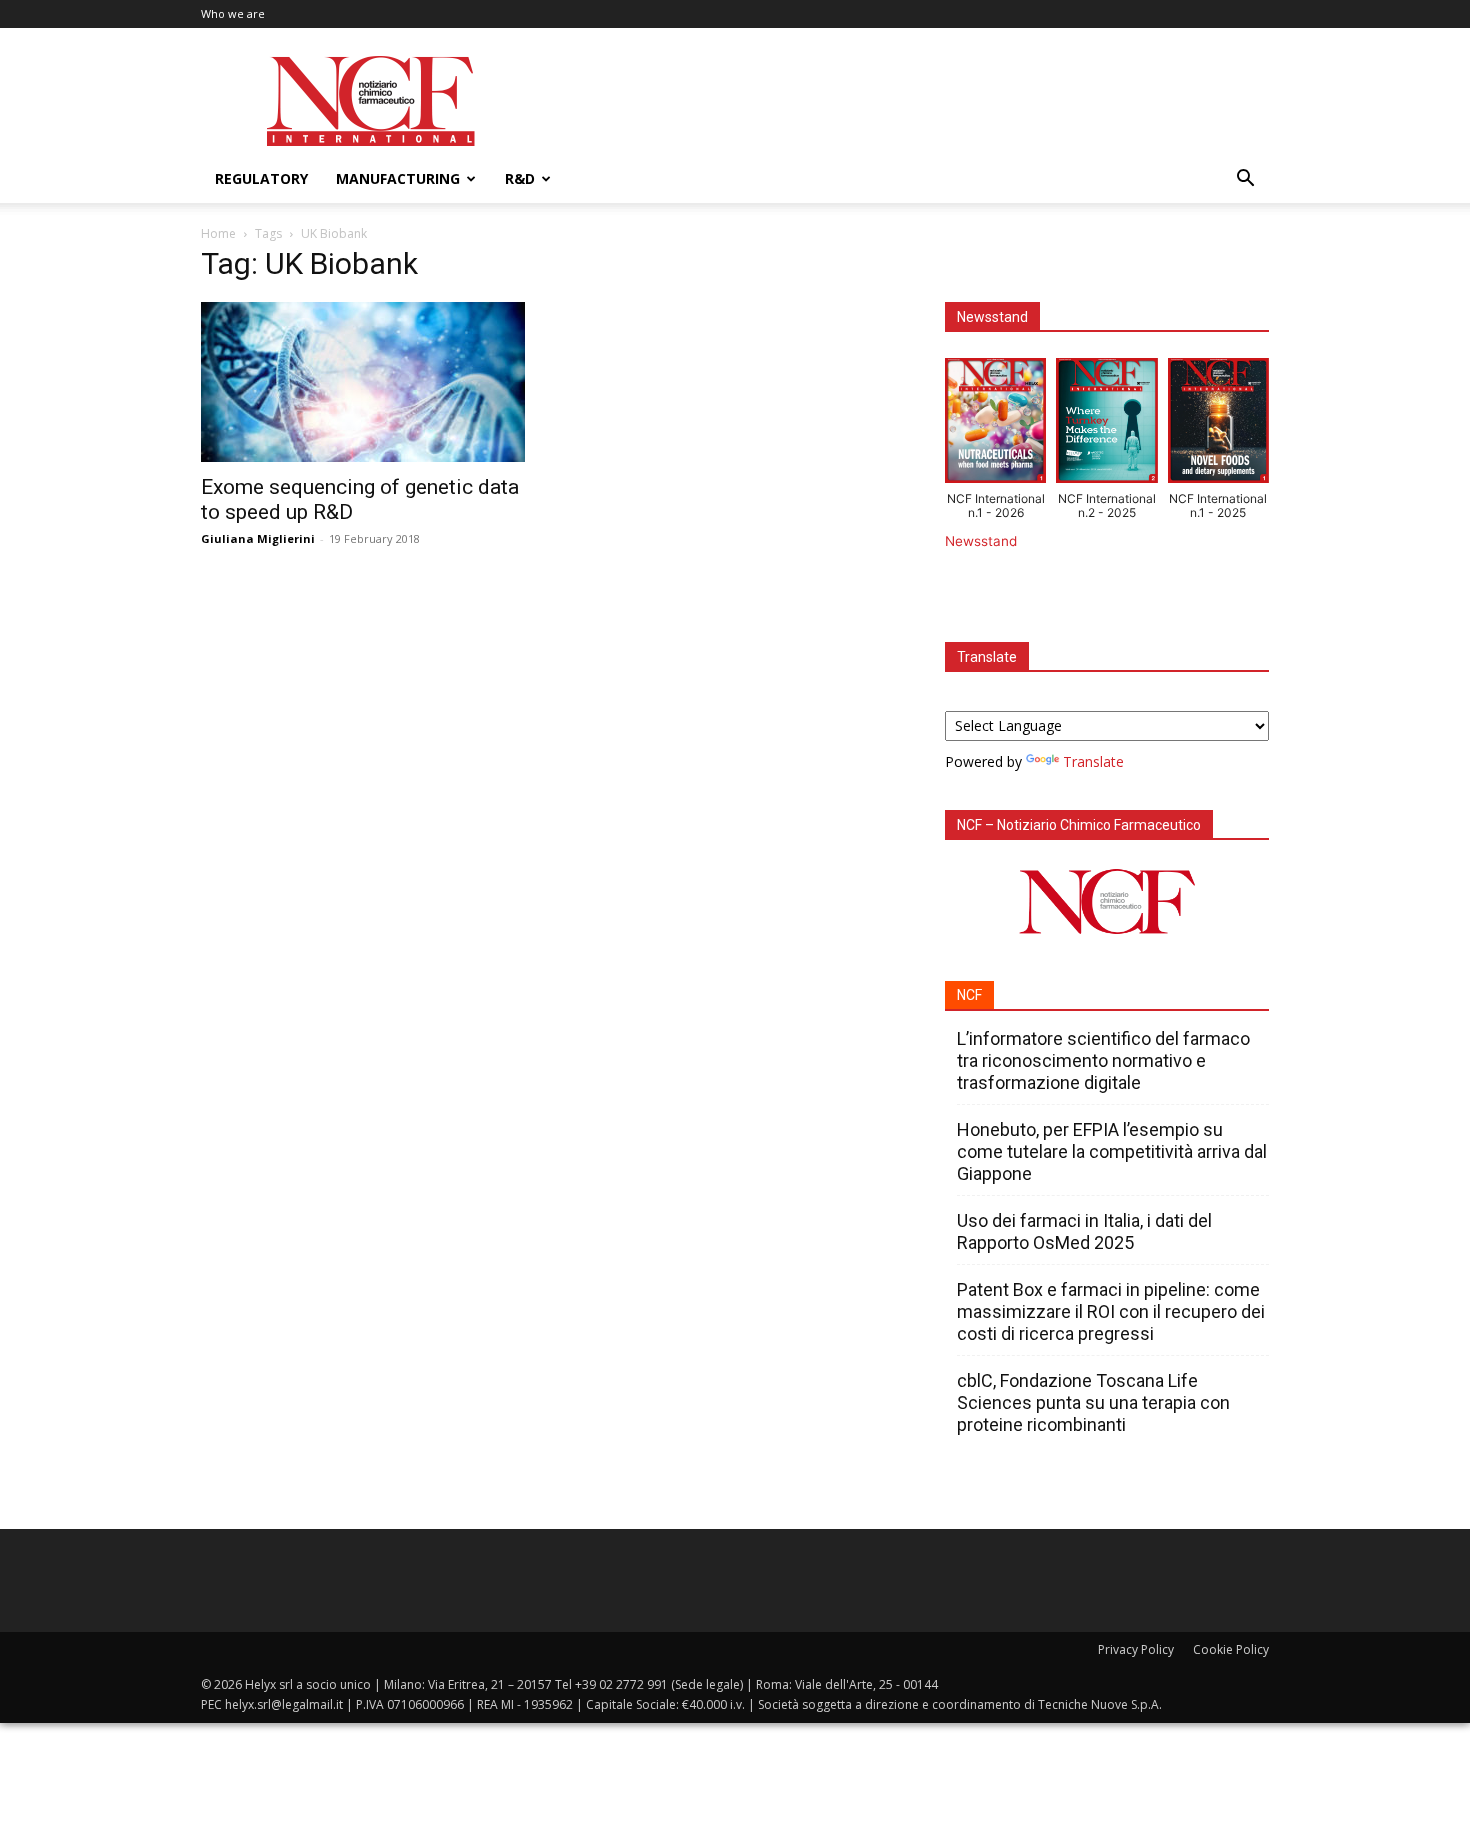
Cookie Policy (1231, 1649)
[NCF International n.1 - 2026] (995, 425)
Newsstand (981, 541)
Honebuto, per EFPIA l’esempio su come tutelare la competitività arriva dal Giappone (1112, 1151)
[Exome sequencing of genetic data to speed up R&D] (363, 382)
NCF (969, 995)
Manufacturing (398, 178)
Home (218, 233)
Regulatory (261, 178)
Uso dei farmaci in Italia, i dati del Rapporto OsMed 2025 (1084, 1231)
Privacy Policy (1136, 1649)
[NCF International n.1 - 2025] (1218, 425)
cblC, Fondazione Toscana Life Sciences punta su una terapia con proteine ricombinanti (1093, 1402)
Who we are (233, 13)
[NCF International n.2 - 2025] (1106, 425)
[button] (1245, 180)
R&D (520, 178)
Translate (1093, 761)
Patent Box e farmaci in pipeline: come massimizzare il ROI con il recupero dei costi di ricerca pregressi (1111, 1311)
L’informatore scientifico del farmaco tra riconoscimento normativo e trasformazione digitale (1103, 1060)
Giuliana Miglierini (258, 538)
